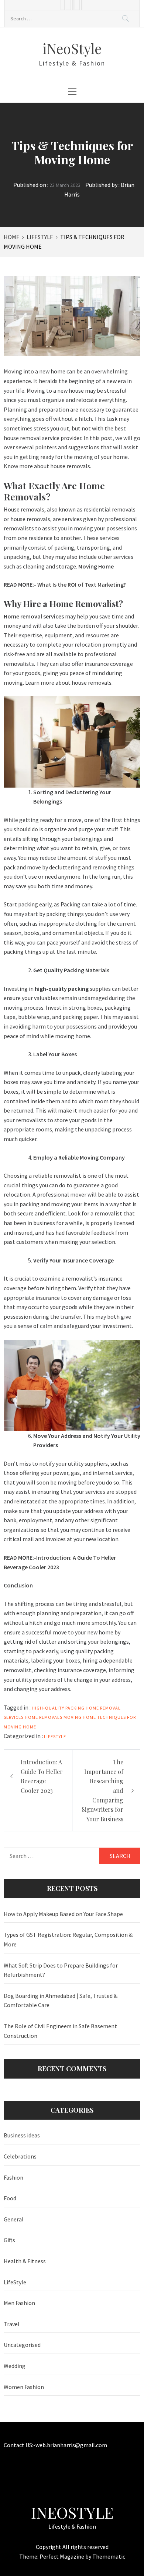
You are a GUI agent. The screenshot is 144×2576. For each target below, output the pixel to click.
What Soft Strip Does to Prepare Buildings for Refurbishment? (61, 1970)
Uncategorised (22, 2345)
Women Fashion (24, 2387)
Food (10, 2198)
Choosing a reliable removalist (42, 1175)
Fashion (13, 2177)
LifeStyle (55, 1736)
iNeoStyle (72, 48)
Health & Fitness (25, 2261)
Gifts (9, 2240)
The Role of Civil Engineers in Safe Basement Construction (60, 2031)
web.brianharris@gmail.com (71, 2445)
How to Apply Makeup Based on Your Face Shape (63, 1914)
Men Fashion (19, 2303)
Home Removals (44, 1717)
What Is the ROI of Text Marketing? (82, 584)
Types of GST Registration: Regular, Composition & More (68, 1939)
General (14, 2219)
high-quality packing (58, 1708)
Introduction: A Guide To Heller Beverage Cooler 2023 (42, 1776)
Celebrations (20, 2156)
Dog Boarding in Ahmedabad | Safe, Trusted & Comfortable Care (61, 2000)
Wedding (15, 2366)
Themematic (109, 2556)
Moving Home (80, 1717)
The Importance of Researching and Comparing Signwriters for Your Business (102, 1790)
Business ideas (22, 2135)
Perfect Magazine (62, 2556)
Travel (12, 2324)
